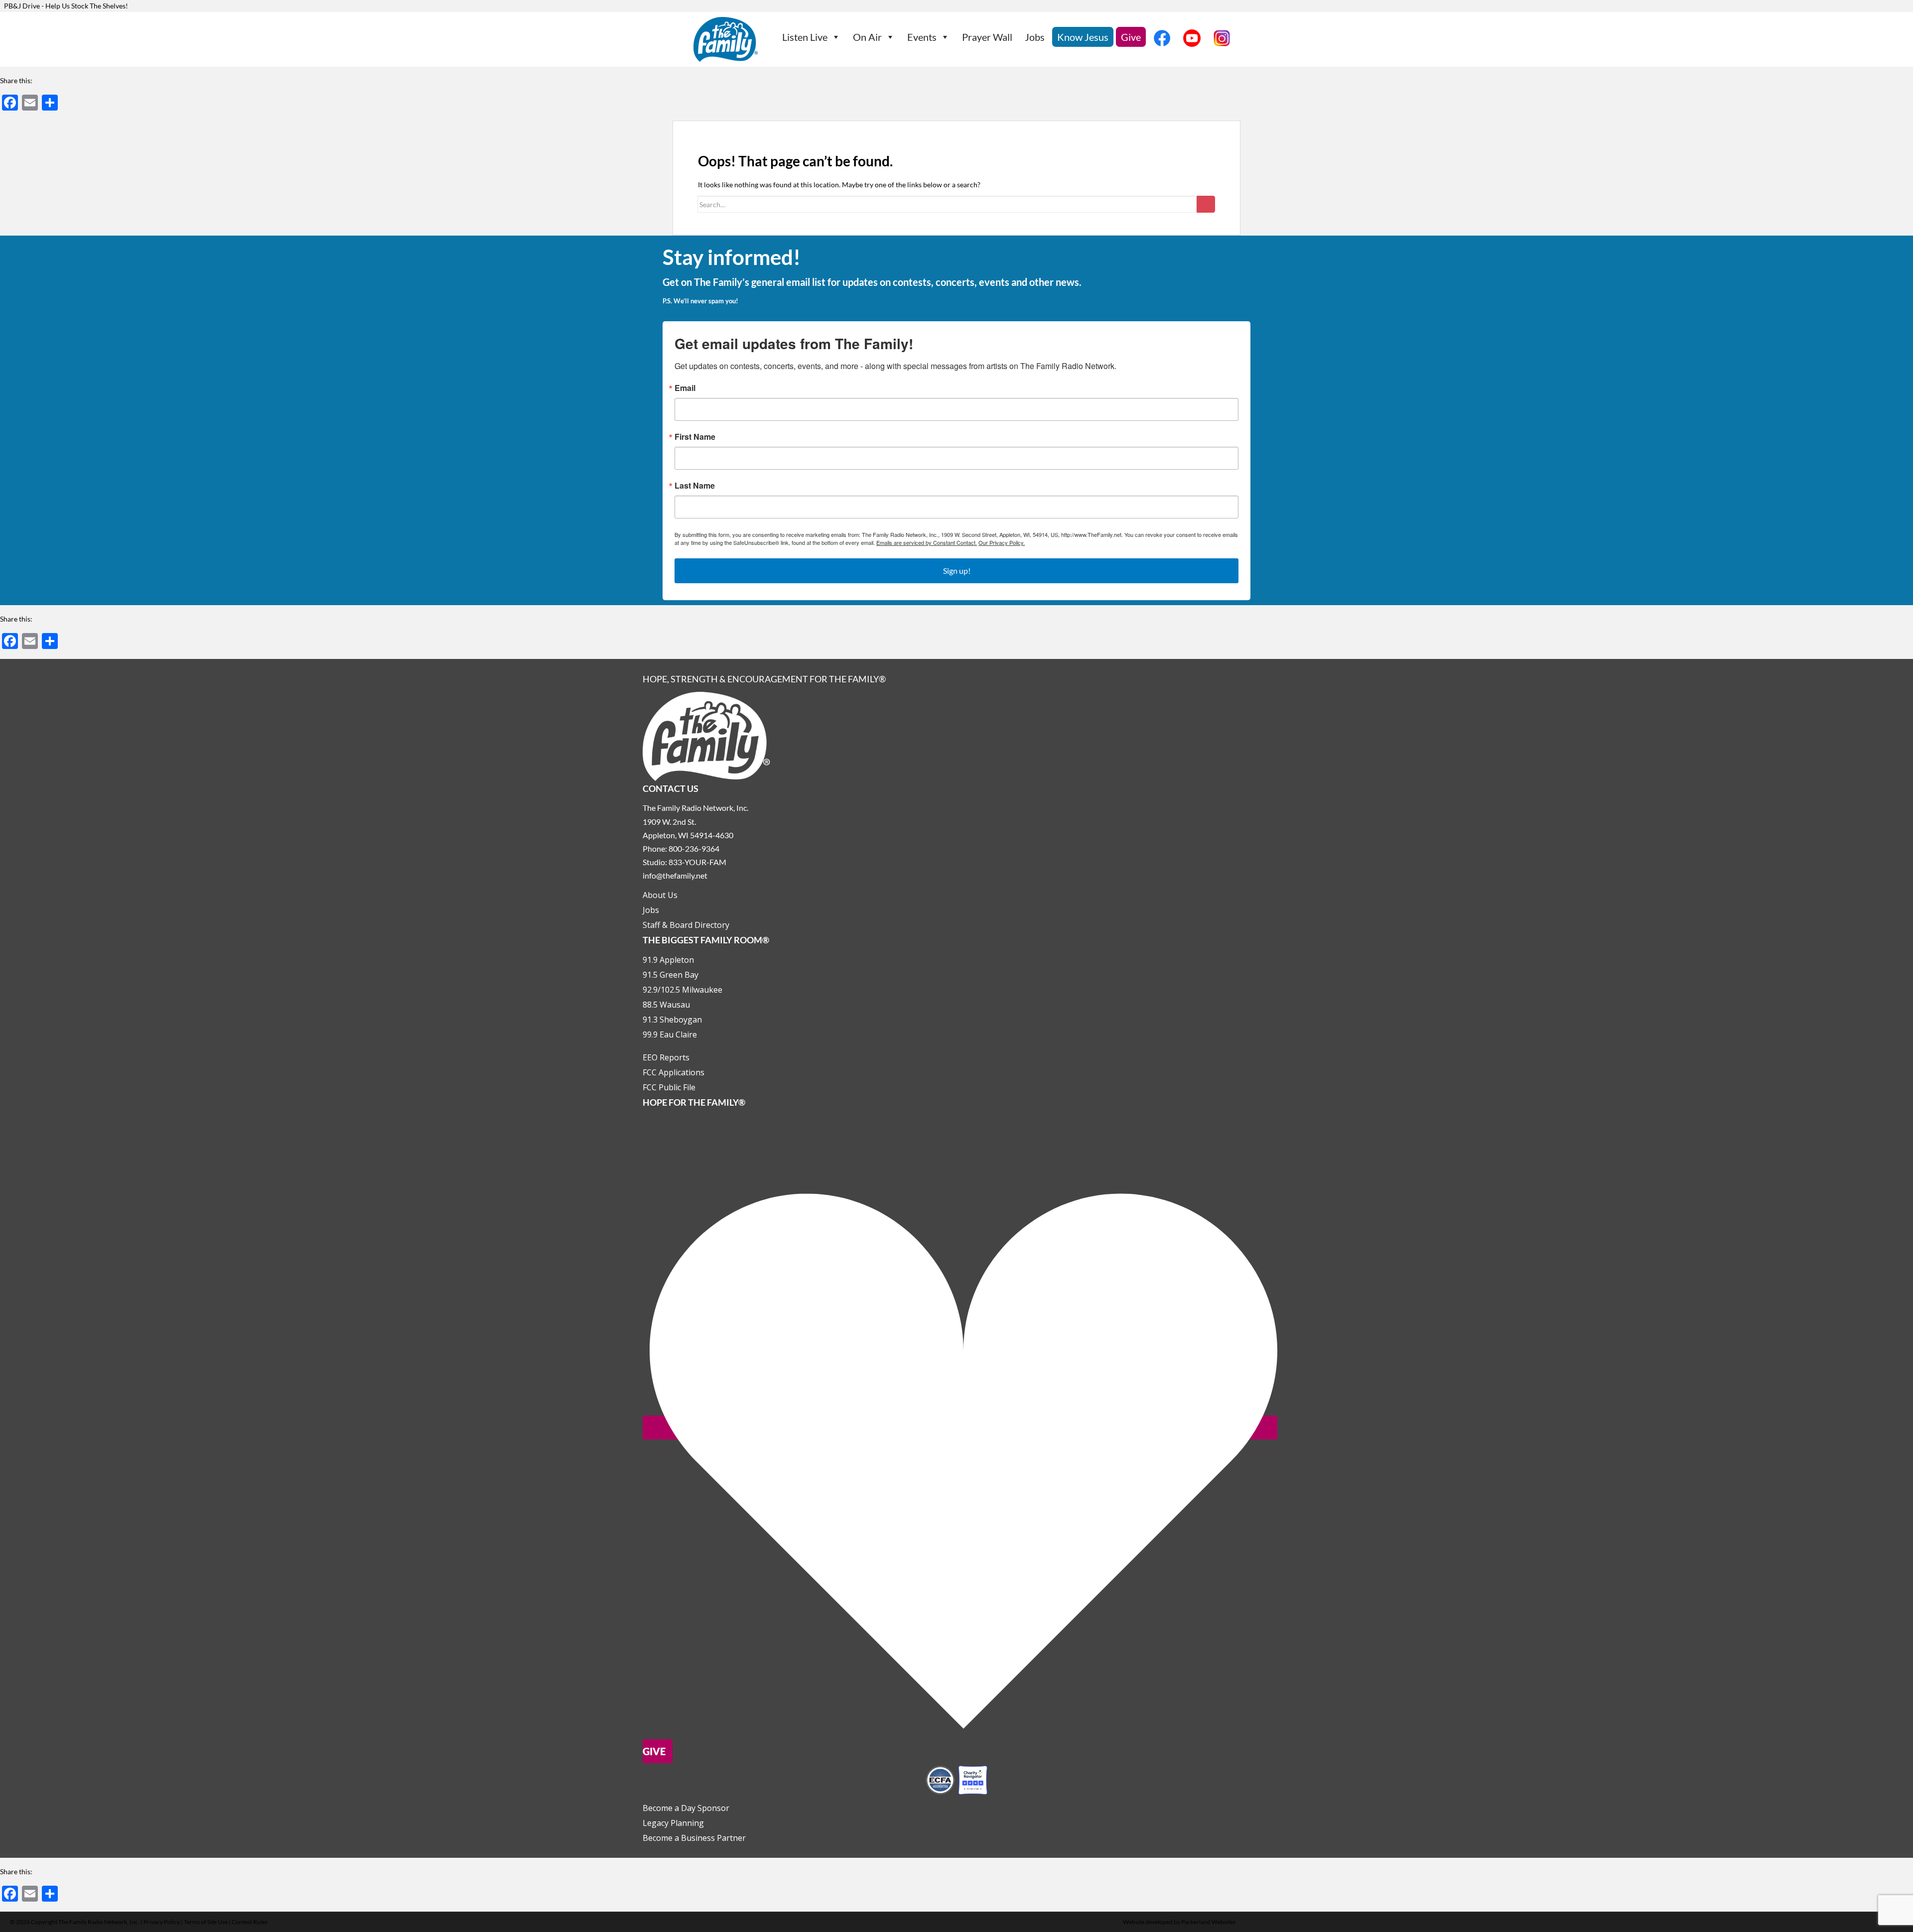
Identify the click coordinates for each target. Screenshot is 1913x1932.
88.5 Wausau (666, 1005)
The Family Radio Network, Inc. (99, 1922)
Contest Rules (250, 1922)
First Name (695, 437)
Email (685, 388)
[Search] (1206, 204)
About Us (660, 895)
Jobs (1035, 37)
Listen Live (805, 37)
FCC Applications (674, 1072)
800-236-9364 (694, 848)
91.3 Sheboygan (672, 1020)
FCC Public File (669, 1087)
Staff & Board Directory (686, 925)
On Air (867, 37)
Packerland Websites (1208, 1922)
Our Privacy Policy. (1002, 542)
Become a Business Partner (694, 1838)
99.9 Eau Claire (670, 1034)
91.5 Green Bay (671, 975)
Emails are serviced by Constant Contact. (927, 542)
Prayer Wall (987, 37)
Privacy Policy (162, 1922)
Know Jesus (1083, 37)
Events (922, 37)
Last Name (695, 486)
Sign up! (957, 571)
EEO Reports (666, 1057)
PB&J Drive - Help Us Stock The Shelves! (66, 6)
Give (1131, 37)
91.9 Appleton (668, 960)
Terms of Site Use (206, 1922)
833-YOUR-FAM (697, 862)
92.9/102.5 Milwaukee (683, 990)
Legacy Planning (673, 1823)
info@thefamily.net (675, 875)
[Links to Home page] (706, 735)
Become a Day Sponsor (686, 1808)
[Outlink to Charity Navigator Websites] (956, 1779)
